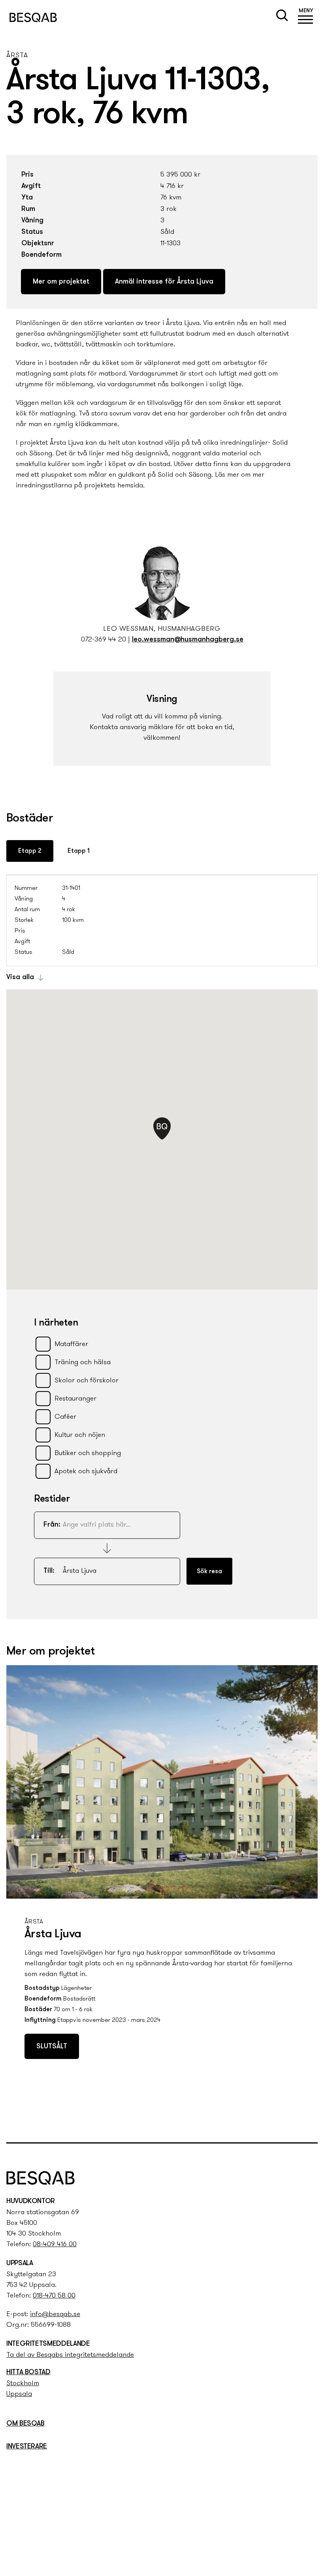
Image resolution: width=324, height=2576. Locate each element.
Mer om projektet (61, 282)
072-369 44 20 (104, 640)
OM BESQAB (25, 2424)
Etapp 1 (79, 851)
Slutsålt (52, 2047)
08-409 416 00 (55, 2245)
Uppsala (19, 2394)
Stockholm (23, 2384)
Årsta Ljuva (53, 1934)
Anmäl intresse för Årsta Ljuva (164, 282)
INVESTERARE (27, 2447)
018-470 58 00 (54, 2296)
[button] (306, 17)
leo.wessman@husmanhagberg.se (188, 640)
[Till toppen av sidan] (309, 2120)
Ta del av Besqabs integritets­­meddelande (70, 2355)
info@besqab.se (55, 2315)
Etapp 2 (30, 851)
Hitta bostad (28, 2373)
